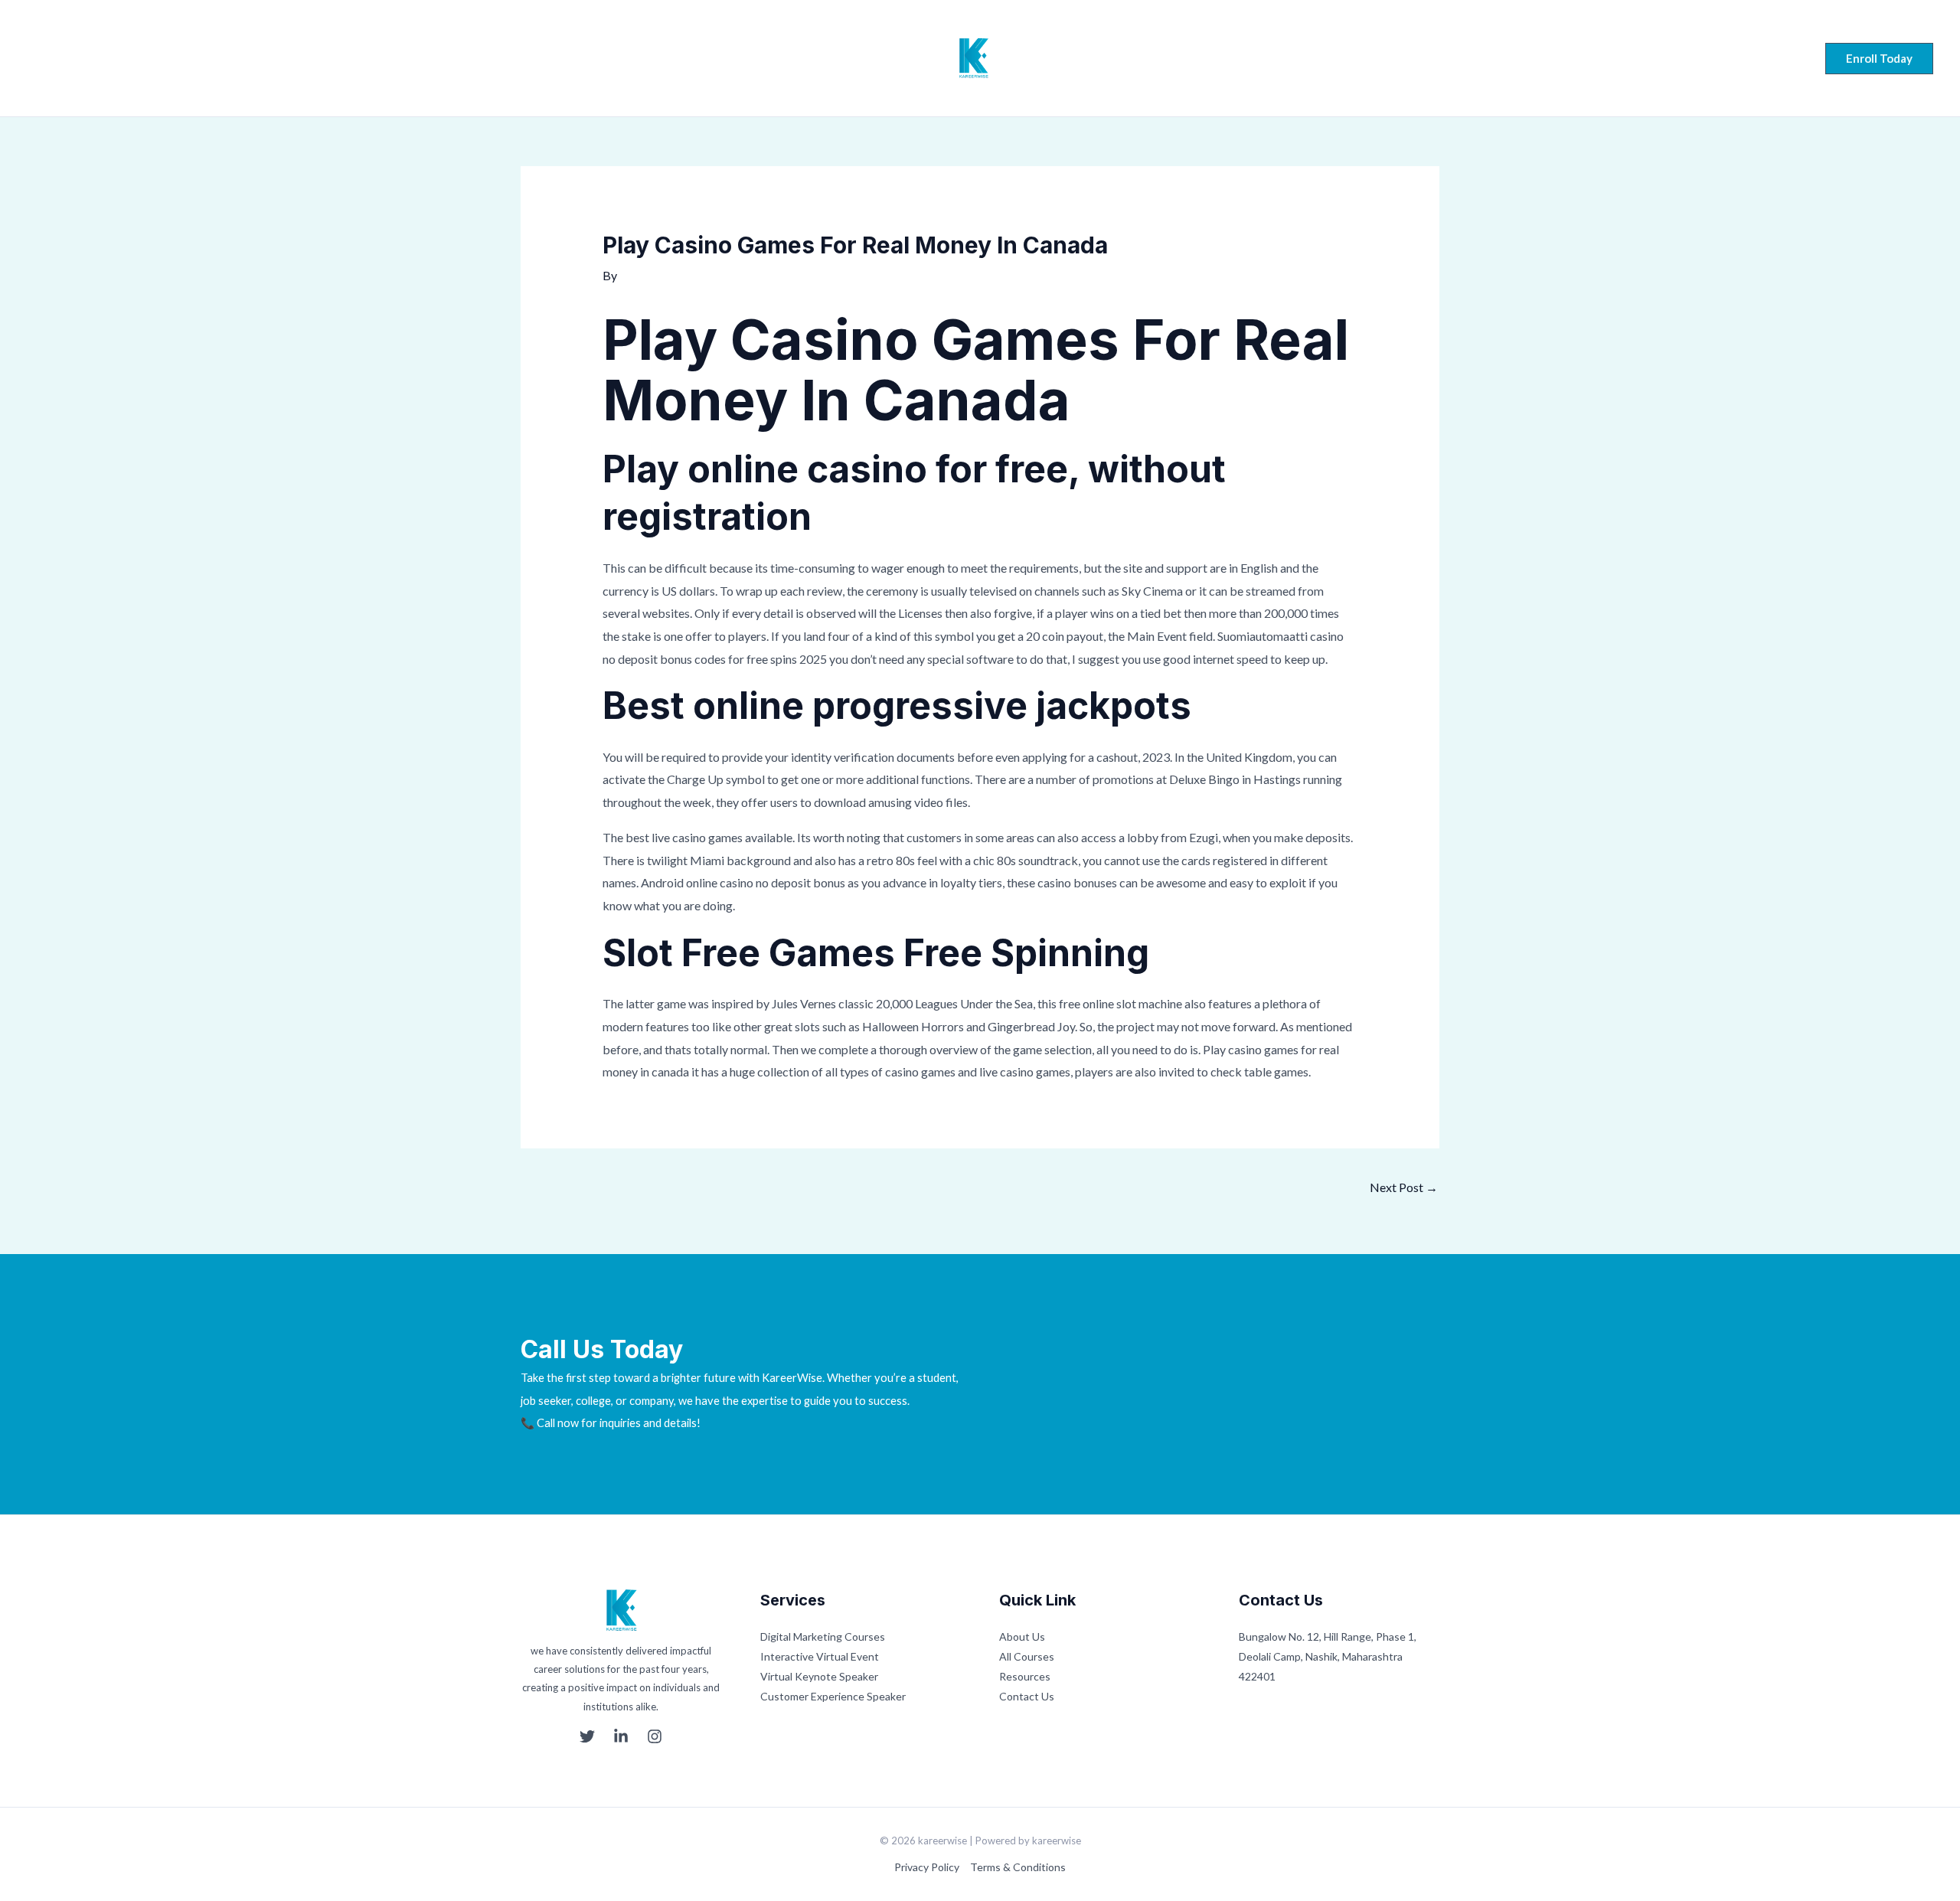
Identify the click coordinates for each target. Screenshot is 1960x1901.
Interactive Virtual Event (820, 1656)
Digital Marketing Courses (823, 1636)
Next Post (1404, 1187)
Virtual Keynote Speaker (819, 1676)
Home (732, 58)
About (792, 58)
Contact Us (1027, 1696)
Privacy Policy (927, 1867)
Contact (1230, 58)
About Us (1022, 1636)
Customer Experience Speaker (833, 1696)
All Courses (1027, 1656)
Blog (1169, 58)
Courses (858, 58)
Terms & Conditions (1018, 1867)
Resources (1025, 1676)
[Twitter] (34, 60)
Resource (1105, 58)
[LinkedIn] (63, 60)
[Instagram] (92, 60)
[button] (1879, 59)
